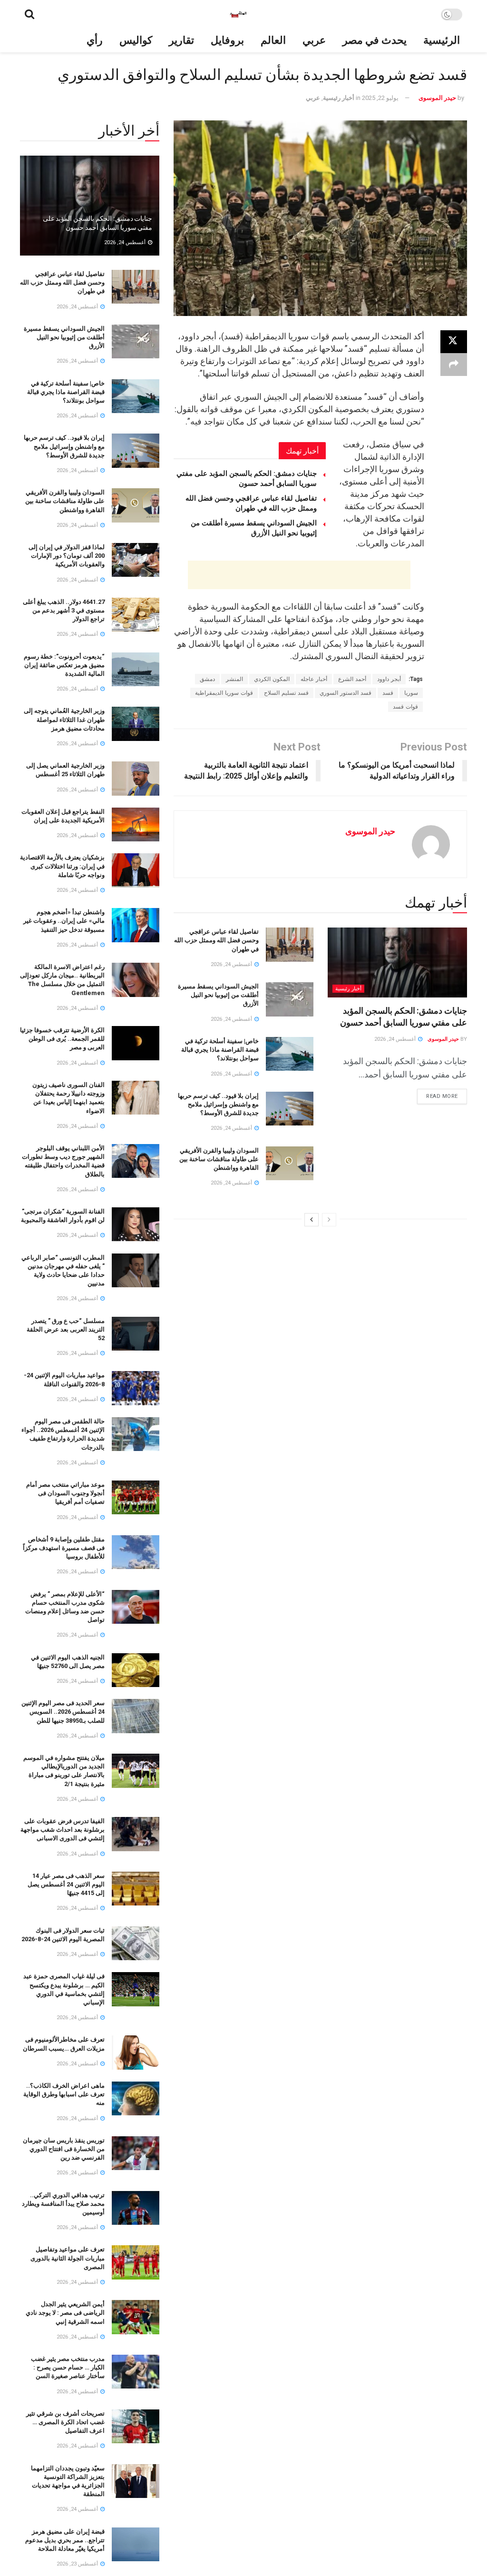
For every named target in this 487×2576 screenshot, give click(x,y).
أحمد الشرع (352, 679)
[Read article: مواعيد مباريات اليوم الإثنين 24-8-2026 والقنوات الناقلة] (136, 1388)
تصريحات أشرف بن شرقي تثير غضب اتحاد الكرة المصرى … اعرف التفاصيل (65, 2422)
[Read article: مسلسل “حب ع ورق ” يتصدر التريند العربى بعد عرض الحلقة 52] (136, 1334)
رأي (95, 40)
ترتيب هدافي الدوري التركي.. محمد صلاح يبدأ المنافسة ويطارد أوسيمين (63, 2204)
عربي (314, 40)
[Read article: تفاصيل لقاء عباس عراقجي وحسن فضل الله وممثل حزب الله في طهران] (290, 945)
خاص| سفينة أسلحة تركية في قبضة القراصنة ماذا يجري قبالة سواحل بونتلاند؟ (220, 1050)
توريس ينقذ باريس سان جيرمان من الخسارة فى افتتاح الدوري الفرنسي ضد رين (64, 2149)
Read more (438, 1094)
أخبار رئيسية (339, 98)
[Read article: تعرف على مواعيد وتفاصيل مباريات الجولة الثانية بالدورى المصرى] (136, 2262)
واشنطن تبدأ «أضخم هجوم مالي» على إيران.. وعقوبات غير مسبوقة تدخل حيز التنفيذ (64, 921)
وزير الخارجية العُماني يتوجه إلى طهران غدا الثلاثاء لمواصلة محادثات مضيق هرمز (64, 719)
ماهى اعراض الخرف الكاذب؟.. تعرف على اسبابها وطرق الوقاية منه (64, 2094)
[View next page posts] (312, 1220)
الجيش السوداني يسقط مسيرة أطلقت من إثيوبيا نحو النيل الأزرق (218, 995)
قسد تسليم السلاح (286, 693)
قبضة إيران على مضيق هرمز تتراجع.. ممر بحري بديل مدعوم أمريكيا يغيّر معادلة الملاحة (65, 2540)
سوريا (411, 693)
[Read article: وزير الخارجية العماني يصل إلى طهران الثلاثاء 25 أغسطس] (136, 779)
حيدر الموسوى (437, 98)
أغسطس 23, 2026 (78, 2564)
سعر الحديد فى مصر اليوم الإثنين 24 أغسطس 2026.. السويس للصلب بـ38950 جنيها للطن (63, 1712)
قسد (388, 693)
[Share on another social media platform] (454, 365)
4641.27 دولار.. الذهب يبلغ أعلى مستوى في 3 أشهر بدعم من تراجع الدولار (64, 610)
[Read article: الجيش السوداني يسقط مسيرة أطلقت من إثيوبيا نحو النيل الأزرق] (290, 999)
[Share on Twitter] (454, 342)
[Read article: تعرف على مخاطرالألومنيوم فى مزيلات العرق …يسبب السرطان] (136, 2053)
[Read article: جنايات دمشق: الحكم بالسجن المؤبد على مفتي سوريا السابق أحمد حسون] (397, 962)
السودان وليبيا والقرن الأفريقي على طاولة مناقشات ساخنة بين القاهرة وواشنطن (219, 1159)
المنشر (234, 679)
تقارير (181, 40)
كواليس (136, 40)
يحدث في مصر (375, 40)
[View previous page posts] (329, 1220)
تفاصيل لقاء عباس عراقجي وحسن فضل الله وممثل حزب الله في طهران (216, 940)
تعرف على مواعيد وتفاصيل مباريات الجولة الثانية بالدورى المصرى (68, 2258)
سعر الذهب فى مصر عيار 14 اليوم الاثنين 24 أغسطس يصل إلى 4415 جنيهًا (66, 1884)
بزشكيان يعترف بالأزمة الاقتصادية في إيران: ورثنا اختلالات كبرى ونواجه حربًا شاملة (62, 866)
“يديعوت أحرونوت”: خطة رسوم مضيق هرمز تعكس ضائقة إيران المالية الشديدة (64, 665)
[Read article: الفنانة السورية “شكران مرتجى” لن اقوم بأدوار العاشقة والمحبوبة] (136, 1224)
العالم (273, 40)
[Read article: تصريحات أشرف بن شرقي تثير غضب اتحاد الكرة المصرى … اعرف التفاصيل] (136, 2427)
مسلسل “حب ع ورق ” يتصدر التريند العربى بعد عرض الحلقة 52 (66, 1329)
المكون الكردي (272, 679)
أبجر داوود (389, 679)
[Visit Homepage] (238, 14)
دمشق (207, 679)
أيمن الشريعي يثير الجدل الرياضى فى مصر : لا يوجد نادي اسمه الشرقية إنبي (65, 2313)
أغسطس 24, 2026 (396, 1039)
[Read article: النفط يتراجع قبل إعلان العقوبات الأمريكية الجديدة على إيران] (136, 825)
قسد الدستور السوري (346, 693)
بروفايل (227, 40)
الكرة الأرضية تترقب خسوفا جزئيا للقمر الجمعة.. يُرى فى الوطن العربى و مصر (62, 1039)
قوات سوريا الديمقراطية (224, 693)
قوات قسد (405, 707)
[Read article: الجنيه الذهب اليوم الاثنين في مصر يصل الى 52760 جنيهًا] (136, 1670)
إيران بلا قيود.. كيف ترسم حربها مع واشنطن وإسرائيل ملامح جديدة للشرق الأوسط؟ (218, 1104)
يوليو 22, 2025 (380, 98)
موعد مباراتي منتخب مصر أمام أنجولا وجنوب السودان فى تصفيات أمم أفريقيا (65, 1493)
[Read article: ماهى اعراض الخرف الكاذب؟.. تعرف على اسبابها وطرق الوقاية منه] (136, 2099)
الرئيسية (442, 40)
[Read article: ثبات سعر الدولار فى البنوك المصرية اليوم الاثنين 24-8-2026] (136, 1944)
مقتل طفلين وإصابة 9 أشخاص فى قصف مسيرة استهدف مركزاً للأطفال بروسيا (64, 1548)
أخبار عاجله (314, 679)
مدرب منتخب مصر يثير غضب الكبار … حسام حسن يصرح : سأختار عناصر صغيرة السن (68, 2367)
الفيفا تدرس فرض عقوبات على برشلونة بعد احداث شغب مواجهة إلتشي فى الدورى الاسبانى (63, 1830)
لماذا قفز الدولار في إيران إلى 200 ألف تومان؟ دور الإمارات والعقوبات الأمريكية (67, 556)
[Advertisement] (299, 575)
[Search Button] (29, 14)
